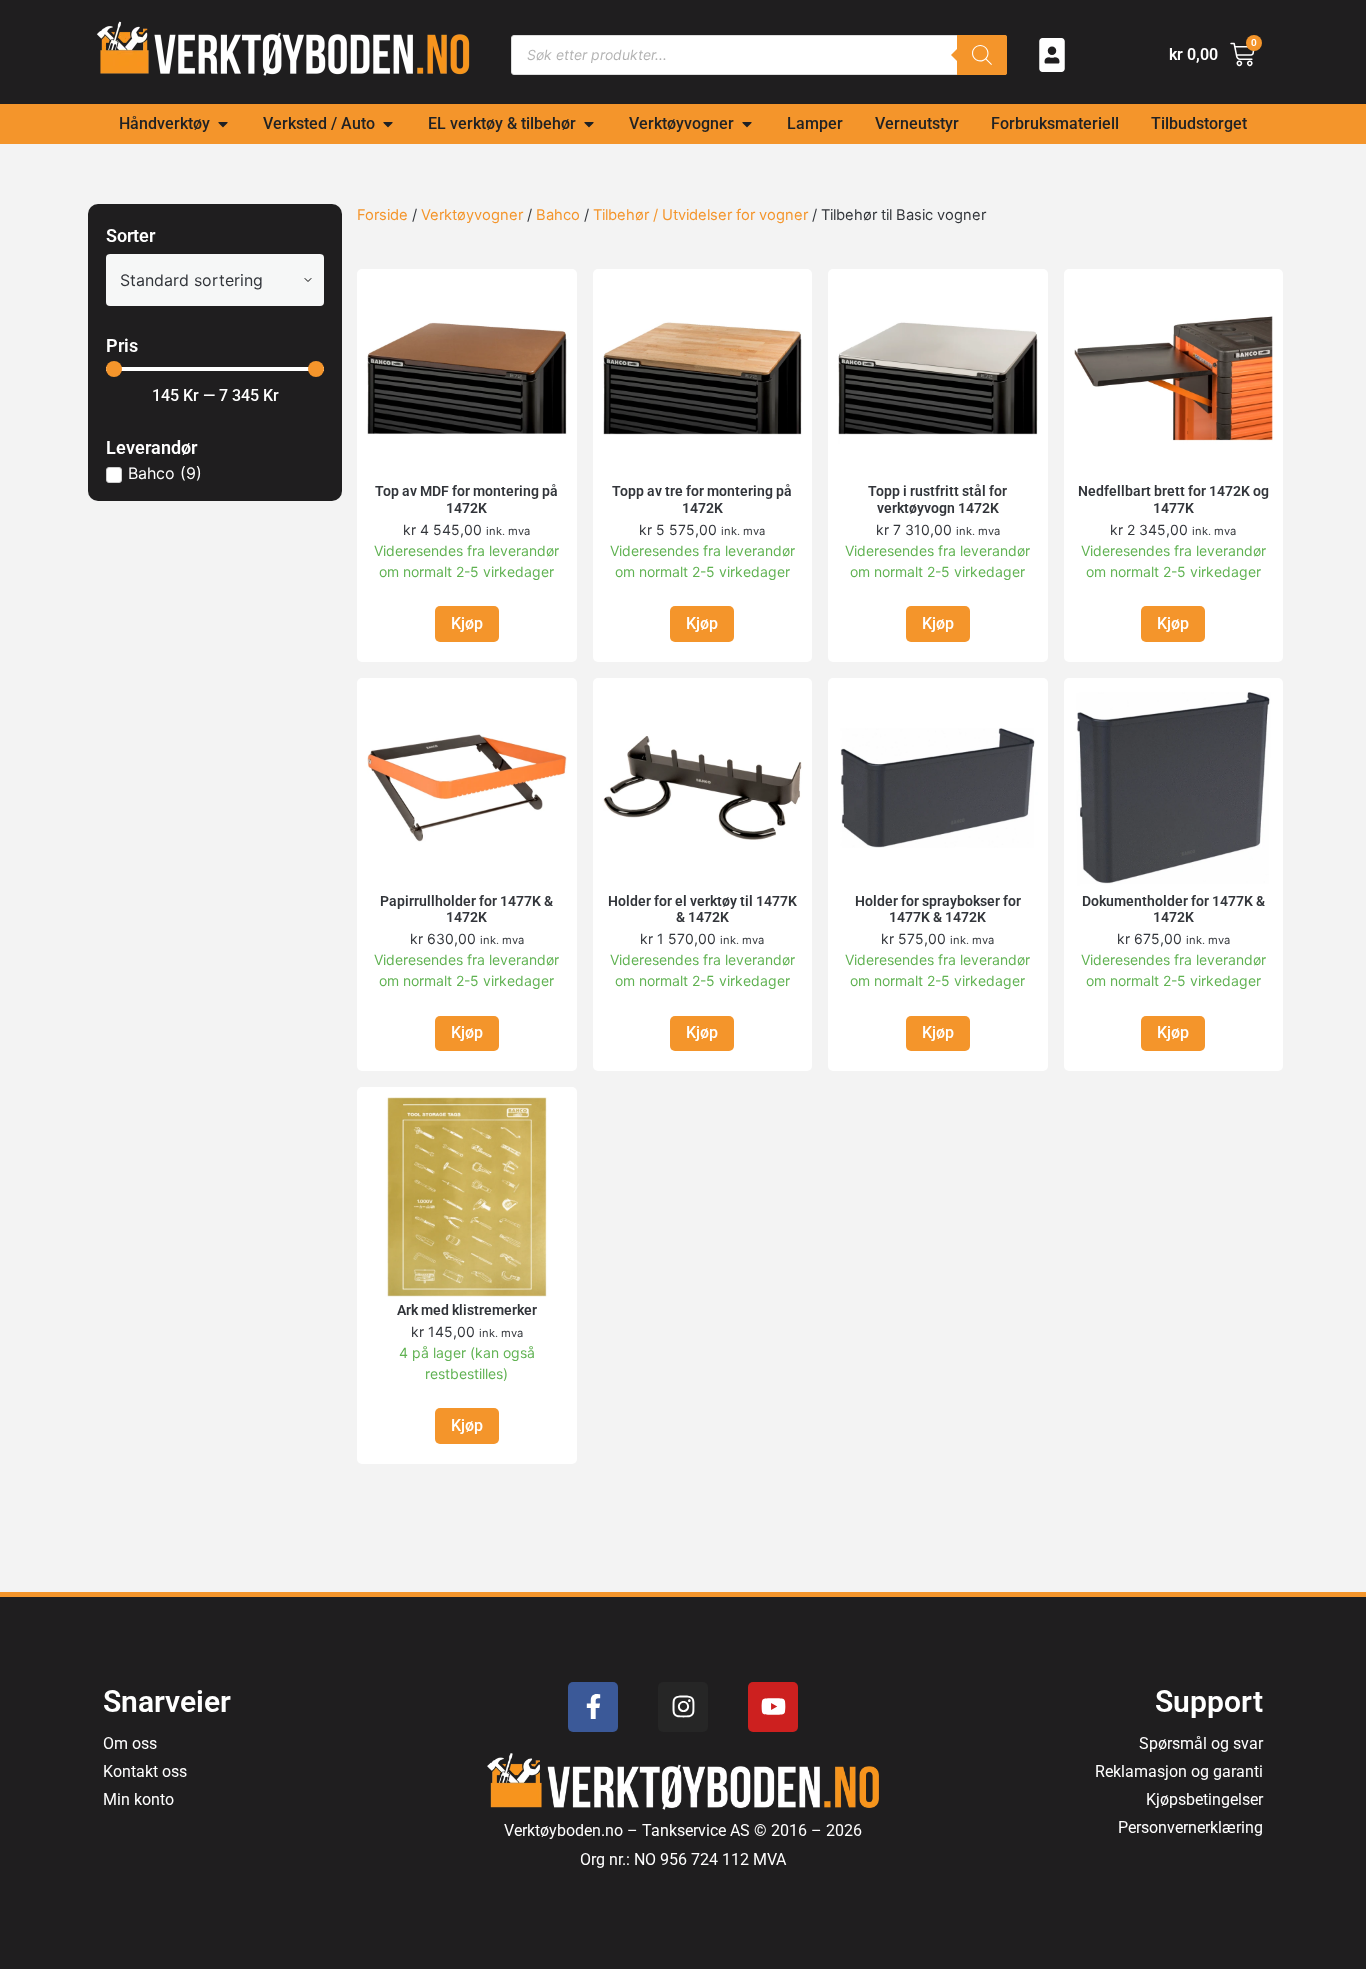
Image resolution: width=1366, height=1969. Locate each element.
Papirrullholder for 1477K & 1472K (466, 909)
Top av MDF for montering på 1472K (466, 499)
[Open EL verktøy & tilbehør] (589, 124)
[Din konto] (1052, 55)
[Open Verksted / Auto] (388, 124)
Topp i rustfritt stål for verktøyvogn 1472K (937, 499)
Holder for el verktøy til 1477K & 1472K (702, 909)
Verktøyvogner (472, 215)
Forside (382, 215)
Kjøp (467, 623)
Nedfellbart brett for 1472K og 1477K (1173, 499)
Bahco (558, 215)
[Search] (982, 55)
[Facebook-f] (593, 1707)
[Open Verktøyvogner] (747, 124)
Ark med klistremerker (467, 1310)
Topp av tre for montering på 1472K (702, 499)
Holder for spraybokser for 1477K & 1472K (938, 909)
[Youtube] (773, 1707)
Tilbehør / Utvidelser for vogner (700, 215)
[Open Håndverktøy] (223, 124)
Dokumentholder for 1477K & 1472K (1173, 909)
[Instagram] (683, 1707)
